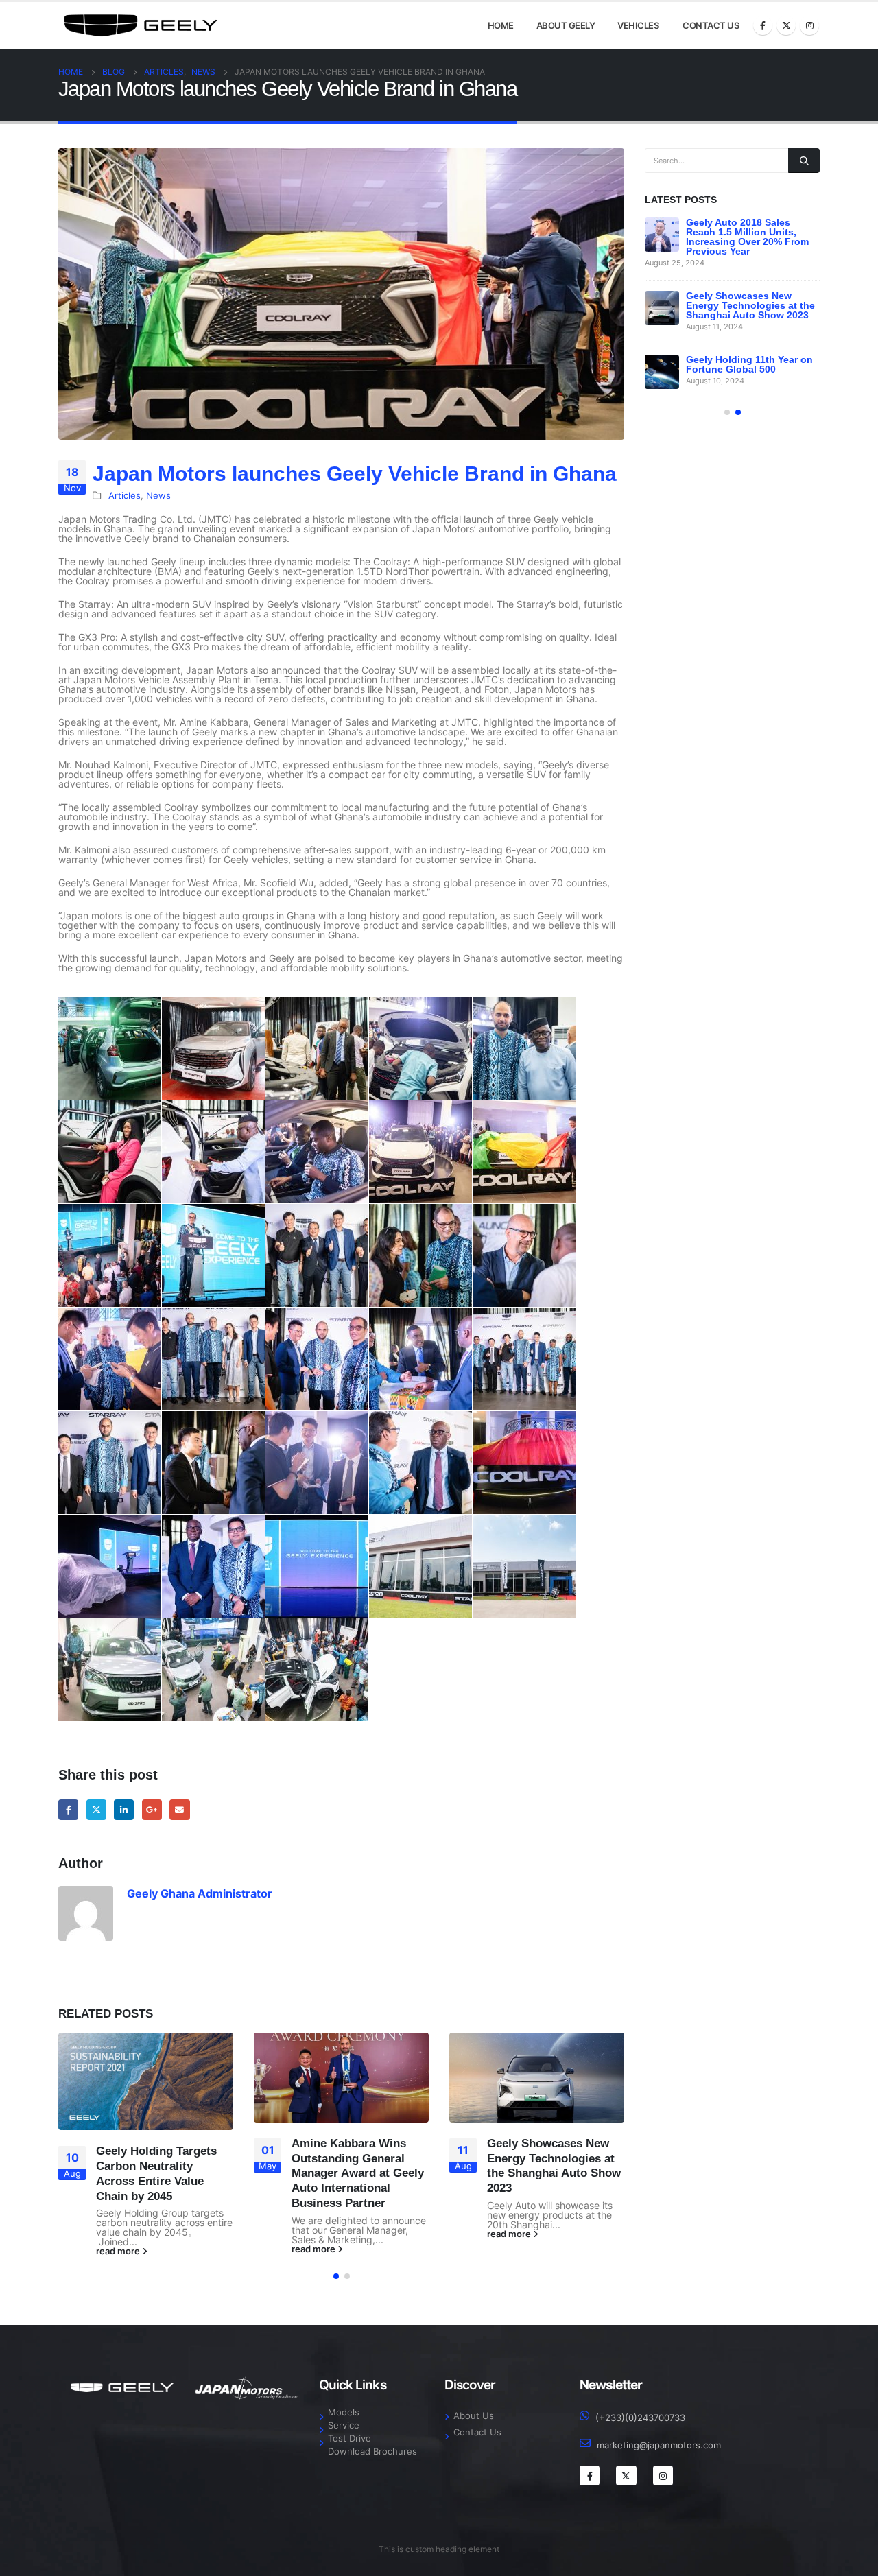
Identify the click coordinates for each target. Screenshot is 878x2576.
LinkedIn (124, 1809)
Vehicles (638, 25)
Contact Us (711, 25)
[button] (336, 2276)
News (158, 496)
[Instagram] (809, 25)
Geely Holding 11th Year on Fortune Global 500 (749, 364)
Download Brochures (372, 2451)
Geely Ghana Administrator (200, 1893)
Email (179, 1809)
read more (119, 2252)
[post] (662, 235)
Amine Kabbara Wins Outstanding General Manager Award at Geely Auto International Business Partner (358, 2173)
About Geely (566, 25)
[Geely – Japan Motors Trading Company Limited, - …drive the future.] (141, 25)
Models (344, 2412)
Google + (152, 1809)
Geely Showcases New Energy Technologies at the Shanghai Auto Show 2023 (750, 305)
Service (344, 2425)
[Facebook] (763, 25)
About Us (474, 2416)
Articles (124, 496)
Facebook (68, 1809)
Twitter (96, 1809)
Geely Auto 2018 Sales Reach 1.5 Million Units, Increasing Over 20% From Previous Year (747, 237)
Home (501, 25)
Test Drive (349, 2438)
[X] (786, 25)
